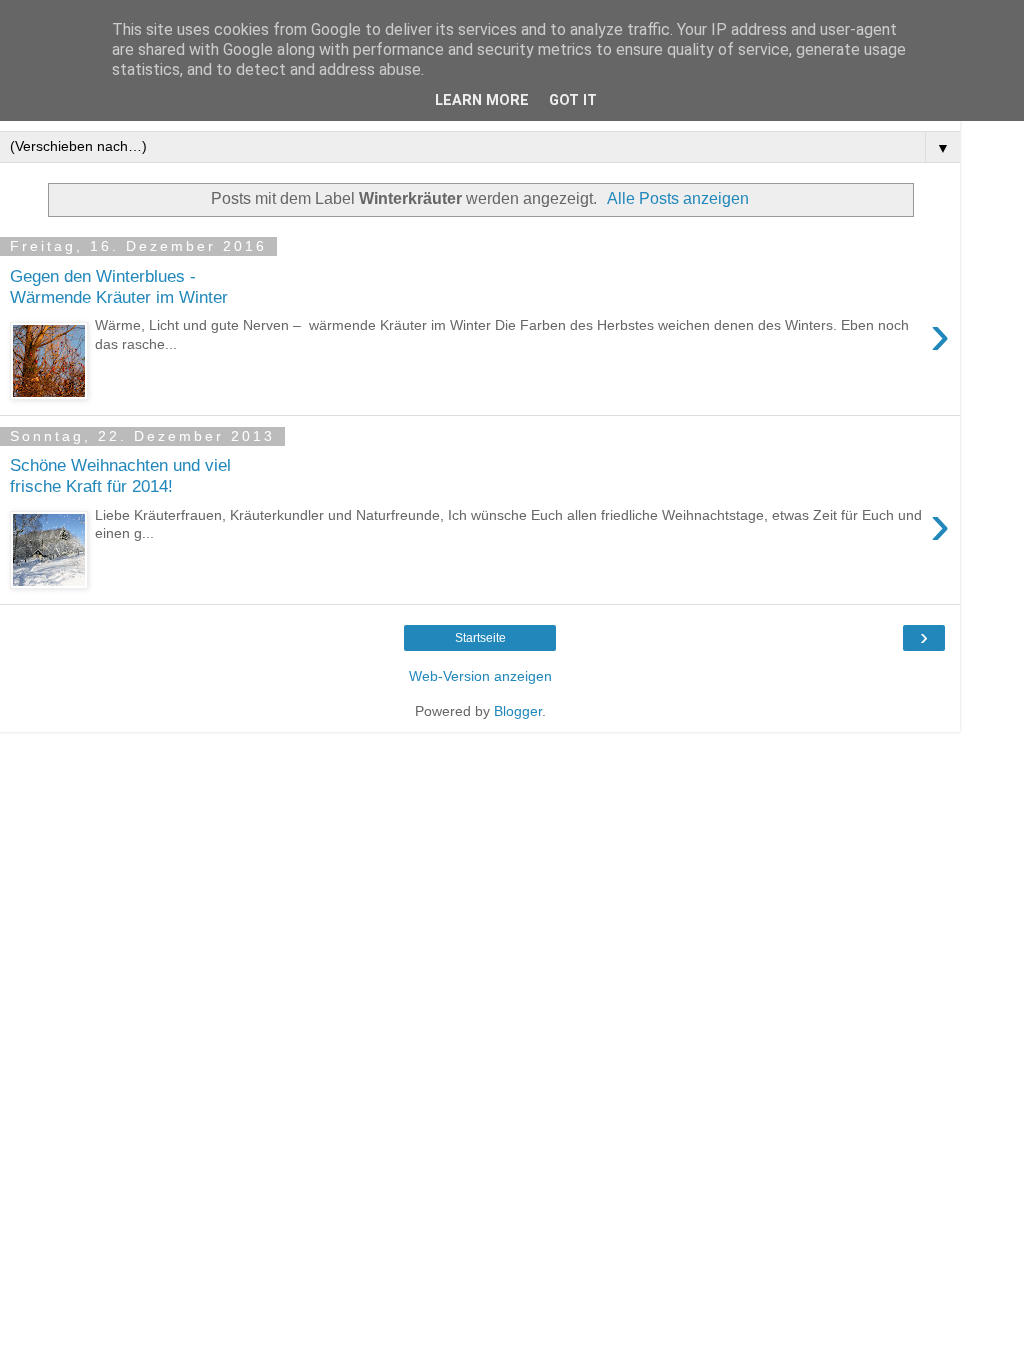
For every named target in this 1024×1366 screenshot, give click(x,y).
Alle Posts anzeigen (678, 198)
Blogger (518, 711)
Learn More (482, 100)
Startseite (480, 638)
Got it (573, 100)
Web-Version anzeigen (480, 676)
